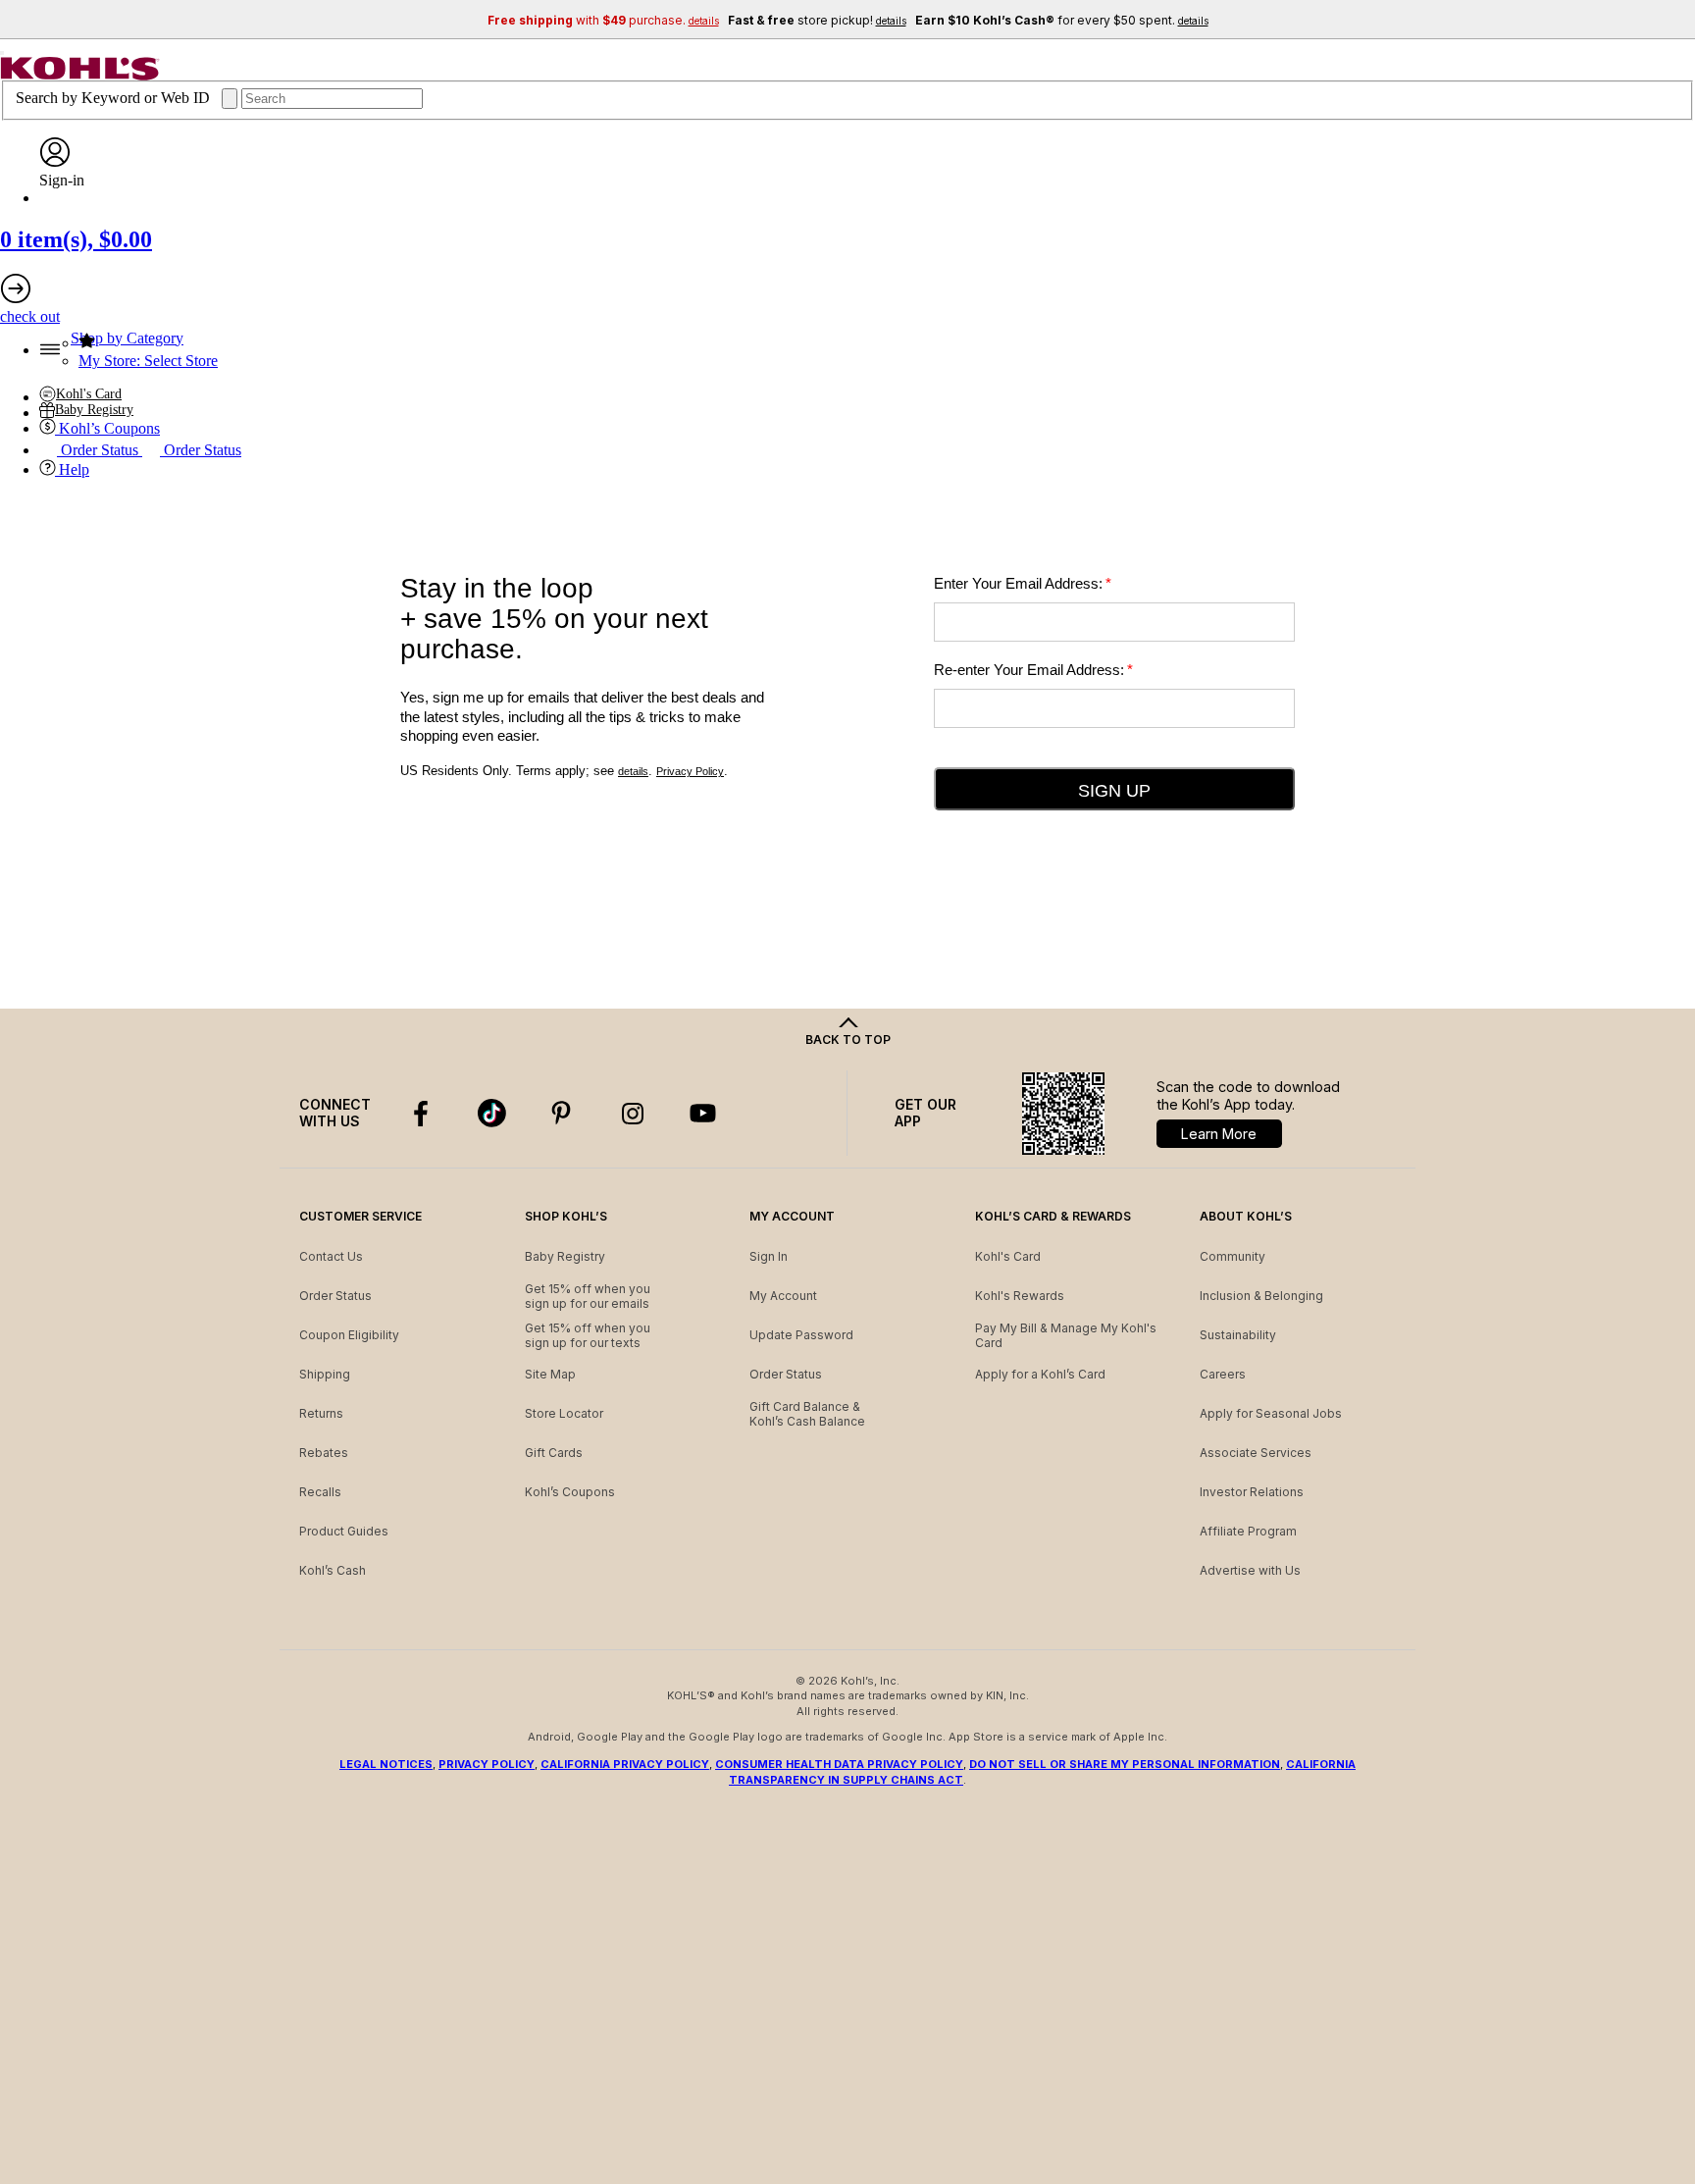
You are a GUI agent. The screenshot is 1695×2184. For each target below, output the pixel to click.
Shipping (325, 1374)
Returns (321, 1413)
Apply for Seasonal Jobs (1271, 1413)
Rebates (324, 1453)
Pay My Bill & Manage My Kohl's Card (1066, 1336)
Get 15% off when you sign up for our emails (588, 1297)
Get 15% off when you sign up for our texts (588, 1336)
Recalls (320, 1492)
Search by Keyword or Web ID (115, 98)
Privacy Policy (690, 771)
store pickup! (817, 20)
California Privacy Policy (625, 1764)
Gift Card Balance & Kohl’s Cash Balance (807, 1414)
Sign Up (1114, 791)
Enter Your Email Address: (1023, 583)
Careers (1223, 1374)
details (633, 771)
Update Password (801, 1335)
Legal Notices (386, 1764)
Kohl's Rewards (1020, 1296)
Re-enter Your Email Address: (1033, 670)
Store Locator (564, 1413)
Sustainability (1238, 1335)
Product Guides (344, 1531)
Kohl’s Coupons (570, 1492)
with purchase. (603, 20)
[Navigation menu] (2, 53)
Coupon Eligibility (349, 1335)
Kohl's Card (1008, 1256)
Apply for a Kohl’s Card (1040, 1374)
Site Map (550, 1374)
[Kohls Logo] (80, 75)
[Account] (55, 162)
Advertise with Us (1250, 1570)
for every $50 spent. (1062, 20)
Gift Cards (554, 1453)
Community (1233, 1256)
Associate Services (1256, 1453)
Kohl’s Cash (333, 1570)
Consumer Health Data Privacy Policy (839, 1764)
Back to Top (848, 1040)
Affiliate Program (1248, 1531)
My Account (783, 1296)
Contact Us (331, 1256)
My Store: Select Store (148, 361)
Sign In (769, 1256)
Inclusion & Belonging (1261, 1296)
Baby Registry (565, 1256)
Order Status (335, 1296)
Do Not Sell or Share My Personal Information (1125, 1764)
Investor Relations (1252, 1492)
